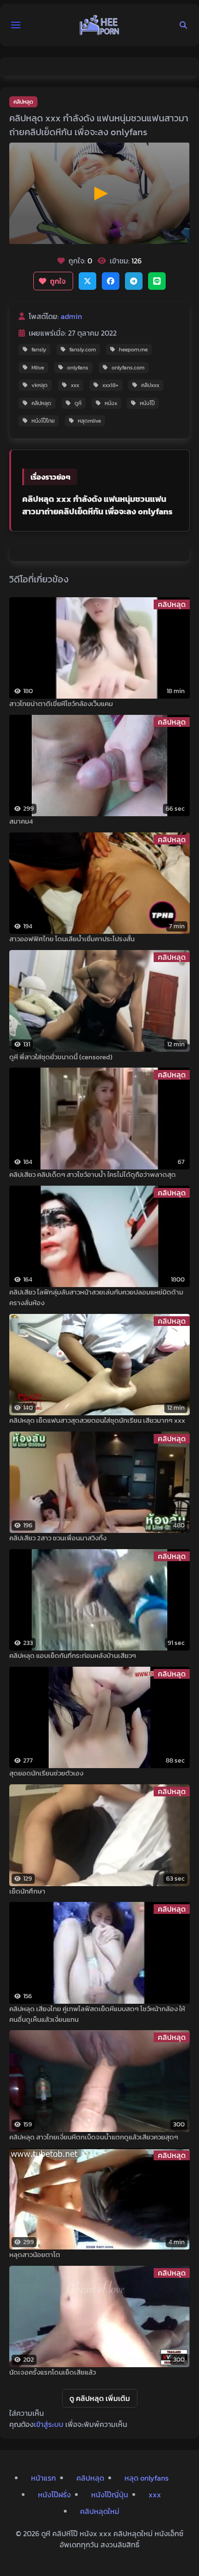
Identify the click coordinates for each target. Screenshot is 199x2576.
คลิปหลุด (23, 102)
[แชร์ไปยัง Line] (157, 281)
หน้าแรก (44, 2478)
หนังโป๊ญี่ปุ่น (110, 2495)
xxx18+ (110, 385)
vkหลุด (40, 385)
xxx (75, 385)
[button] (16, 25)
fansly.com (83, 350)
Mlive (38, 368)
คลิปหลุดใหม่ (100, 2511)
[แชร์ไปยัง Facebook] (111, 281)
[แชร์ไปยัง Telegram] (134, 281)
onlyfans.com (128, 368)
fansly (39, 350)
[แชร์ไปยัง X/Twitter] (87, 281)
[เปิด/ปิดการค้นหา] (183, 25)
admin (71, 316)
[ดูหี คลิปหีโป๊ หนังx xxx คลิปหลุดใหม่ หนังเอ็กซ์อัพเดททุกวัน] (99, 25)
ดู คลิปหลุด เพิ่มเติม (100, 2398)
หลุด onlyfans (146, 2478)
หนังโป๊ (147, 403)
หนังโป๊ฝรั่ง (54, 2495)
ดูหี (78, 403)
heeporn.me (133, 350)
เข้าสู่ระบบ (49, 2424)
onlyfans (78, 368)
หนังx (111, 403)
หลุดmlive (89, 421)
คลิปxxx (150, 385)
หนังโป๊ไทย (43, 421)
